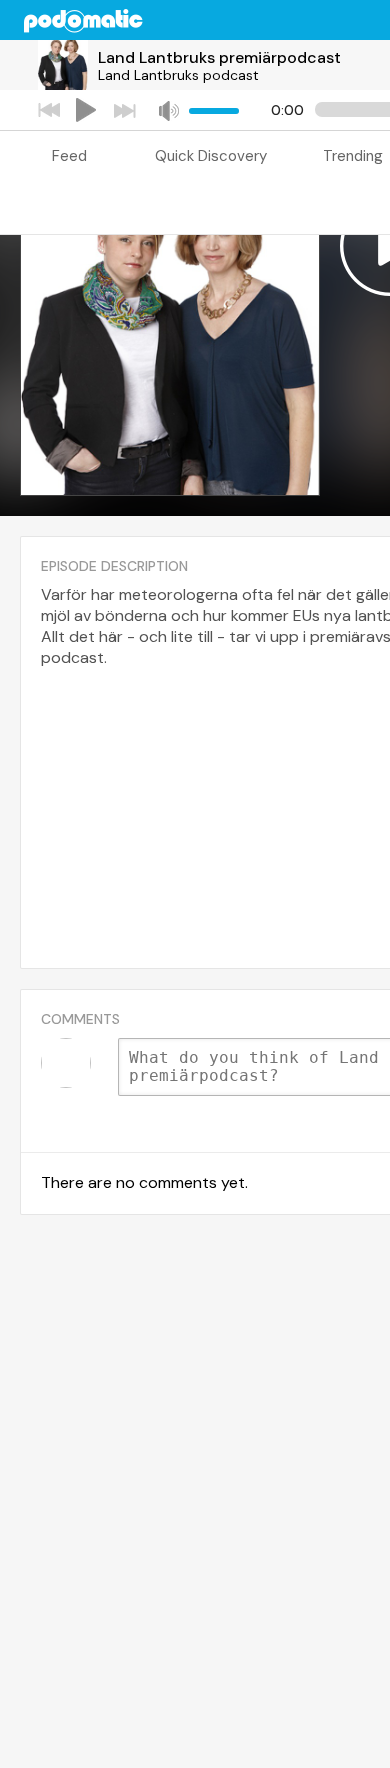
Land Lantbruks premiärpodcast (219, 57)
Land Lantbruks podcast (178, 75)
